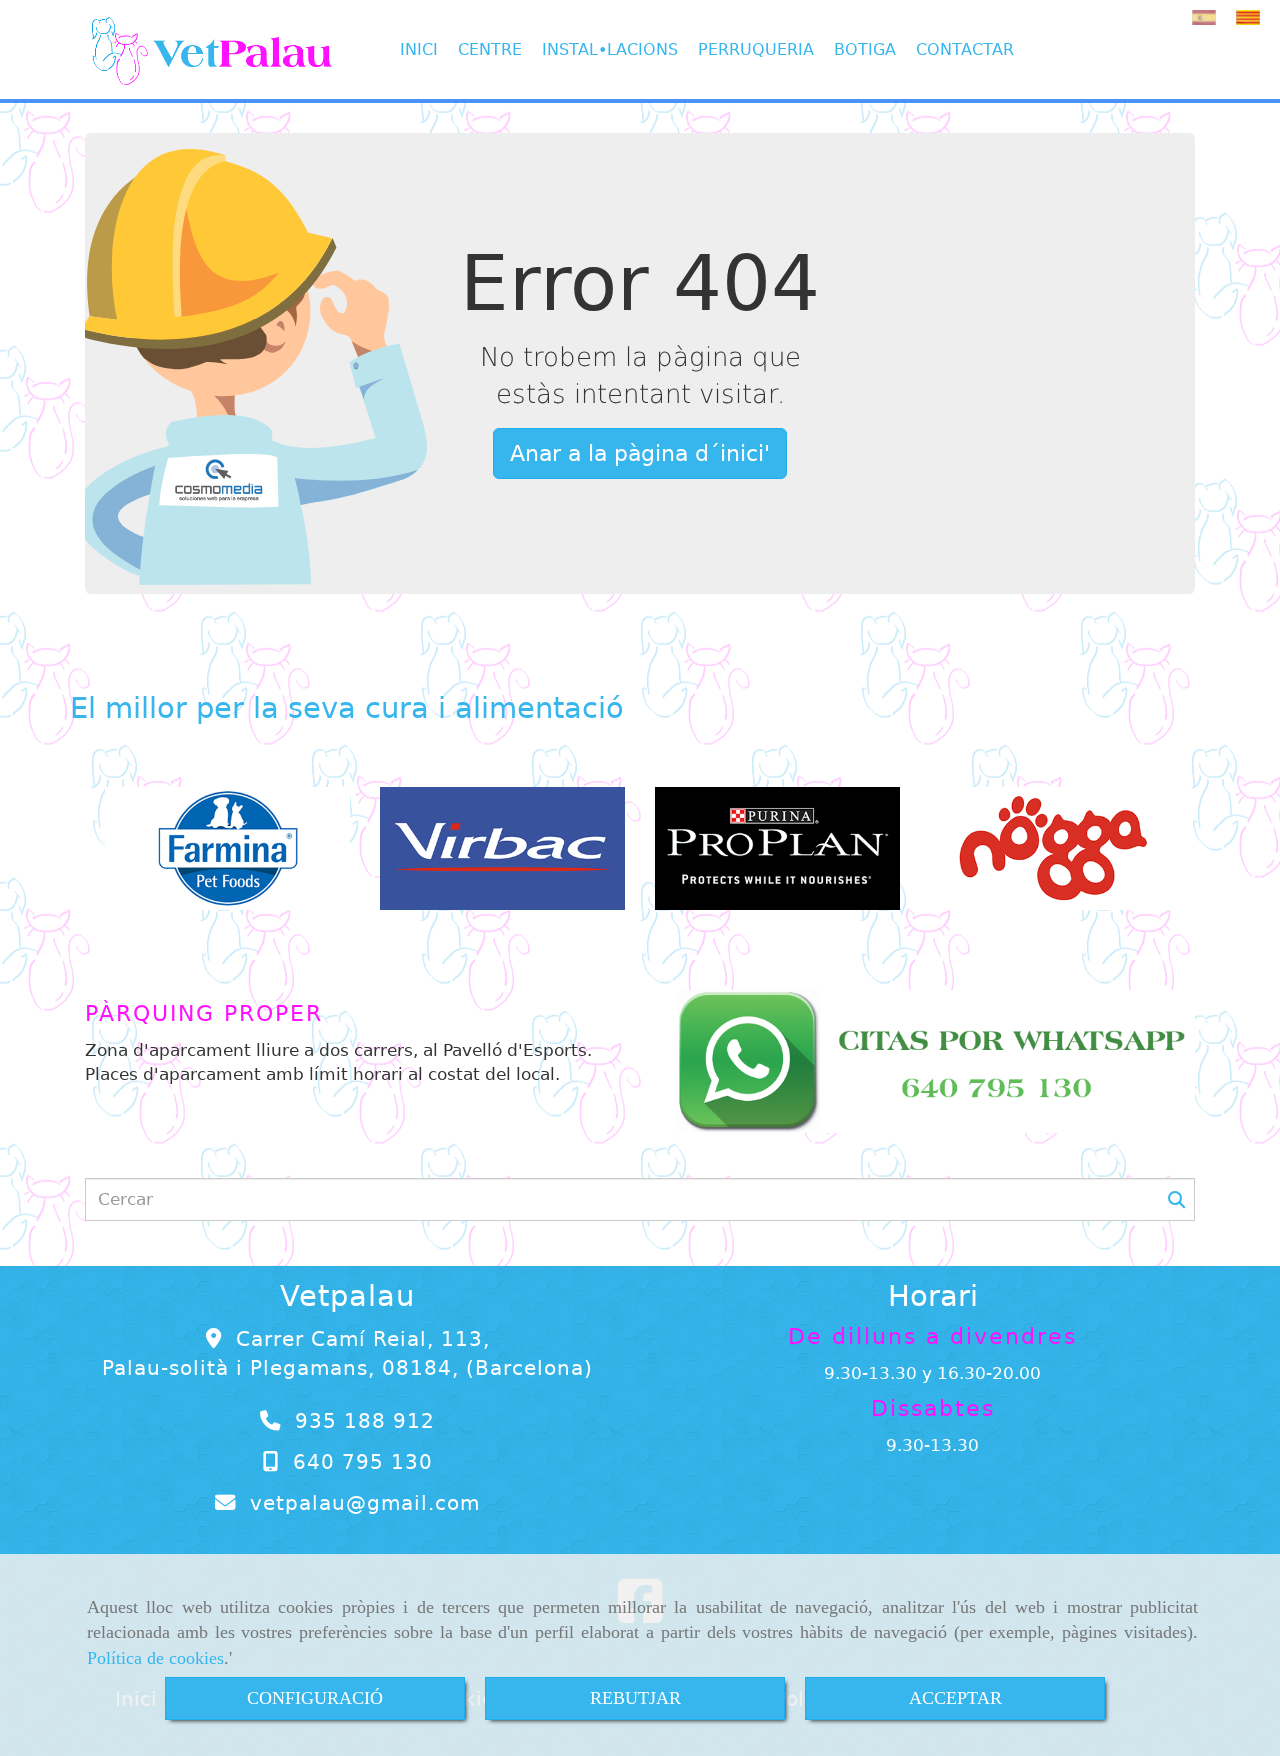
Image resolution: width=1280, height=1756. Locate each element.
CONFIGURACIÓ (315, 1698)
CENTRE (490, 49)
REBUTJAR (635, 1698)
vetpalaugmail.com (365, 1503)
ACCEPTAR (955, 1698)
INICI (419, 49)
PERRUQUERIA (756, 49)
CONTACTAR (965, 49)
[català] (1253, 17)
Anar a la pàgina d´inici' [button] (640, 453)
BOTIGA (865, 49)
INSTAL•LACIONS (610, 49)
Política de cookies (155, 1658)
